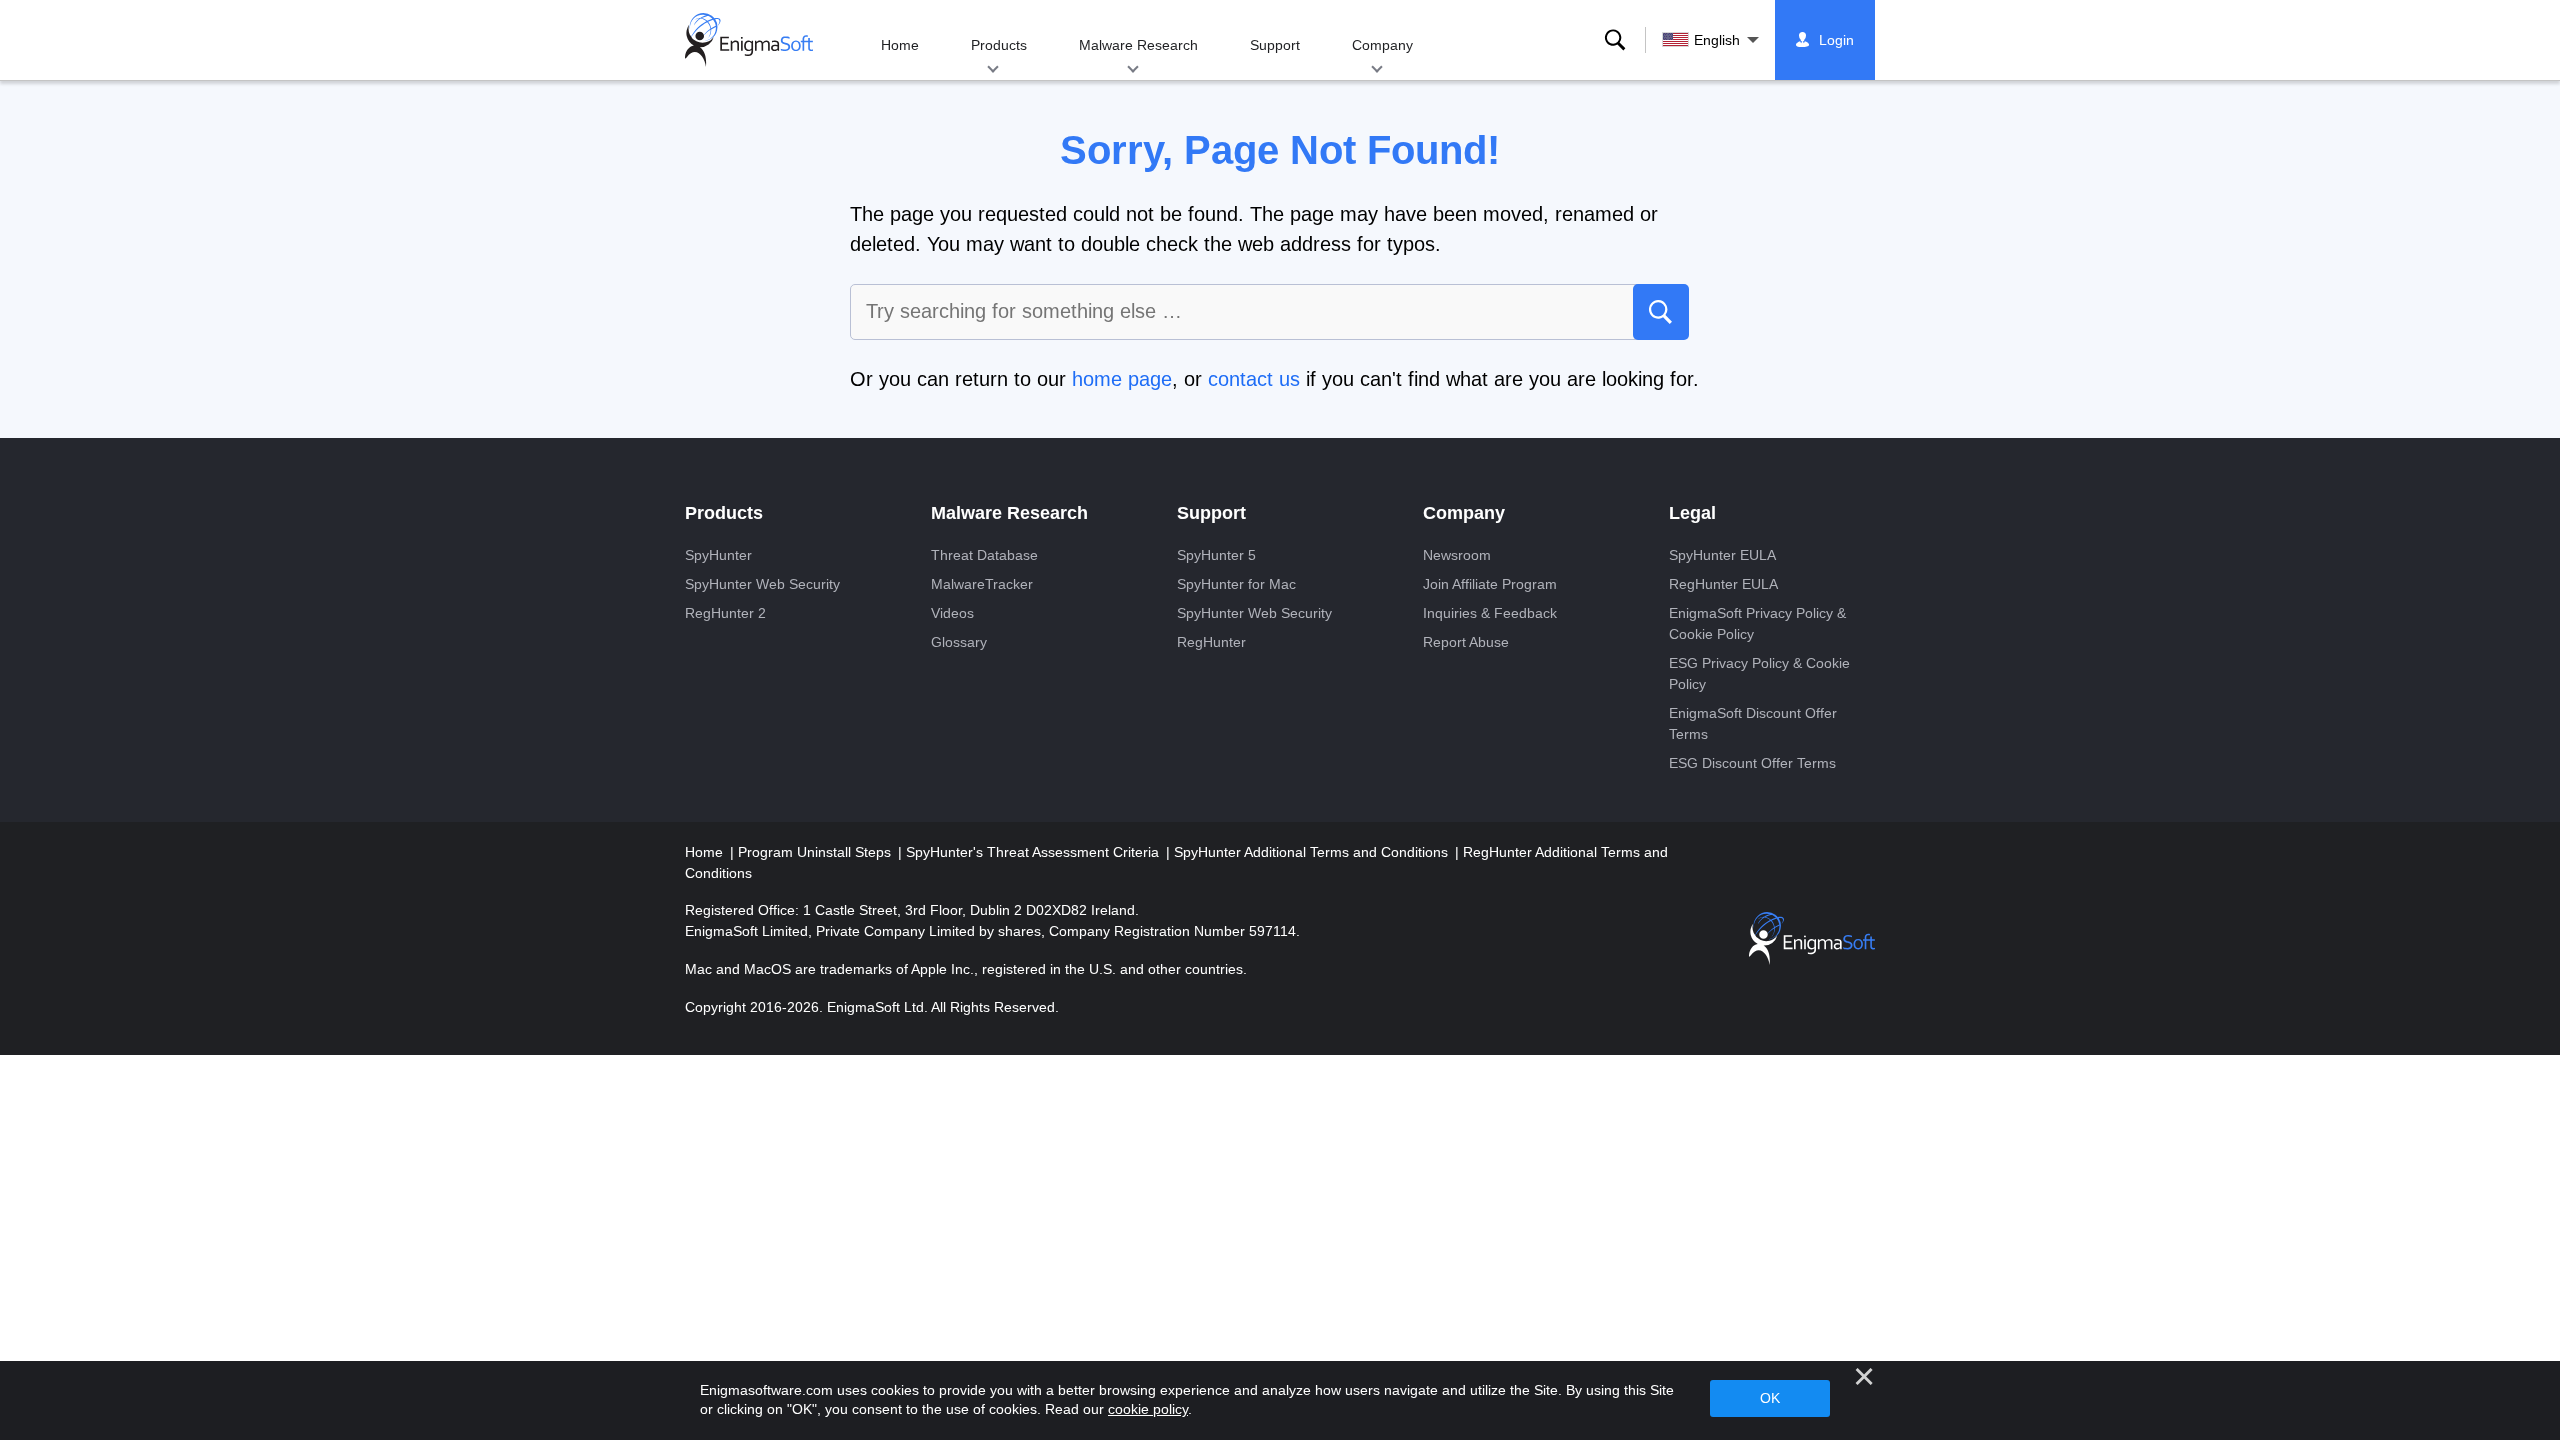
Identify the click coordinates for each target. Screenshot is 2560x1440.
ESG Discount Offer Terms (1752, 763)
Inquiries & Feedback (1490, 613)
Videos (952, 613)
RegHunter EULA (1723, 584)
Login (1836, 40)
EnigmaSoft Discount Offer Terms (1753, 723)
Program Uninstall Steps (816, 852)
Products (999, 45)
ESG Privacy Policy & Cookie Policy (1759, 673)
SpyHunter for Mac (1236, 584)
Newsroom (1457, 555)
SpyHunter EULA (1722, 555)
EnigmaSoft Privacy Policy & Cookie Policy (1757, 623)
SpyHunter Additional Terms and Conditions (1313, 852)
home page (1122, 379)
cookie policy (1148, 1409)
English (1717, 40)
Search (1615, 40)
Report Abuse (1466, 642)
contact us (1254, 379)
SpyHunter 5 (1216, 555)
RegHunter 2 (725, 613)
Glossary (959, 642)
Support (1275, 45)
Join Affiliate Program (1490, 584)
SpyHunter (718, 555)
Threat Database (984, 555)
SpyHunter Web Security (762, 584)
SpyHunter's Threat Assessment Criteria (1034, 852)
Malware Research (1138, 45)
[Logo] (749, 40)
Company (1382, 45)
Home (900, 45)
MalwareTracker (982, 584)
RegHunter (1211, 642)
